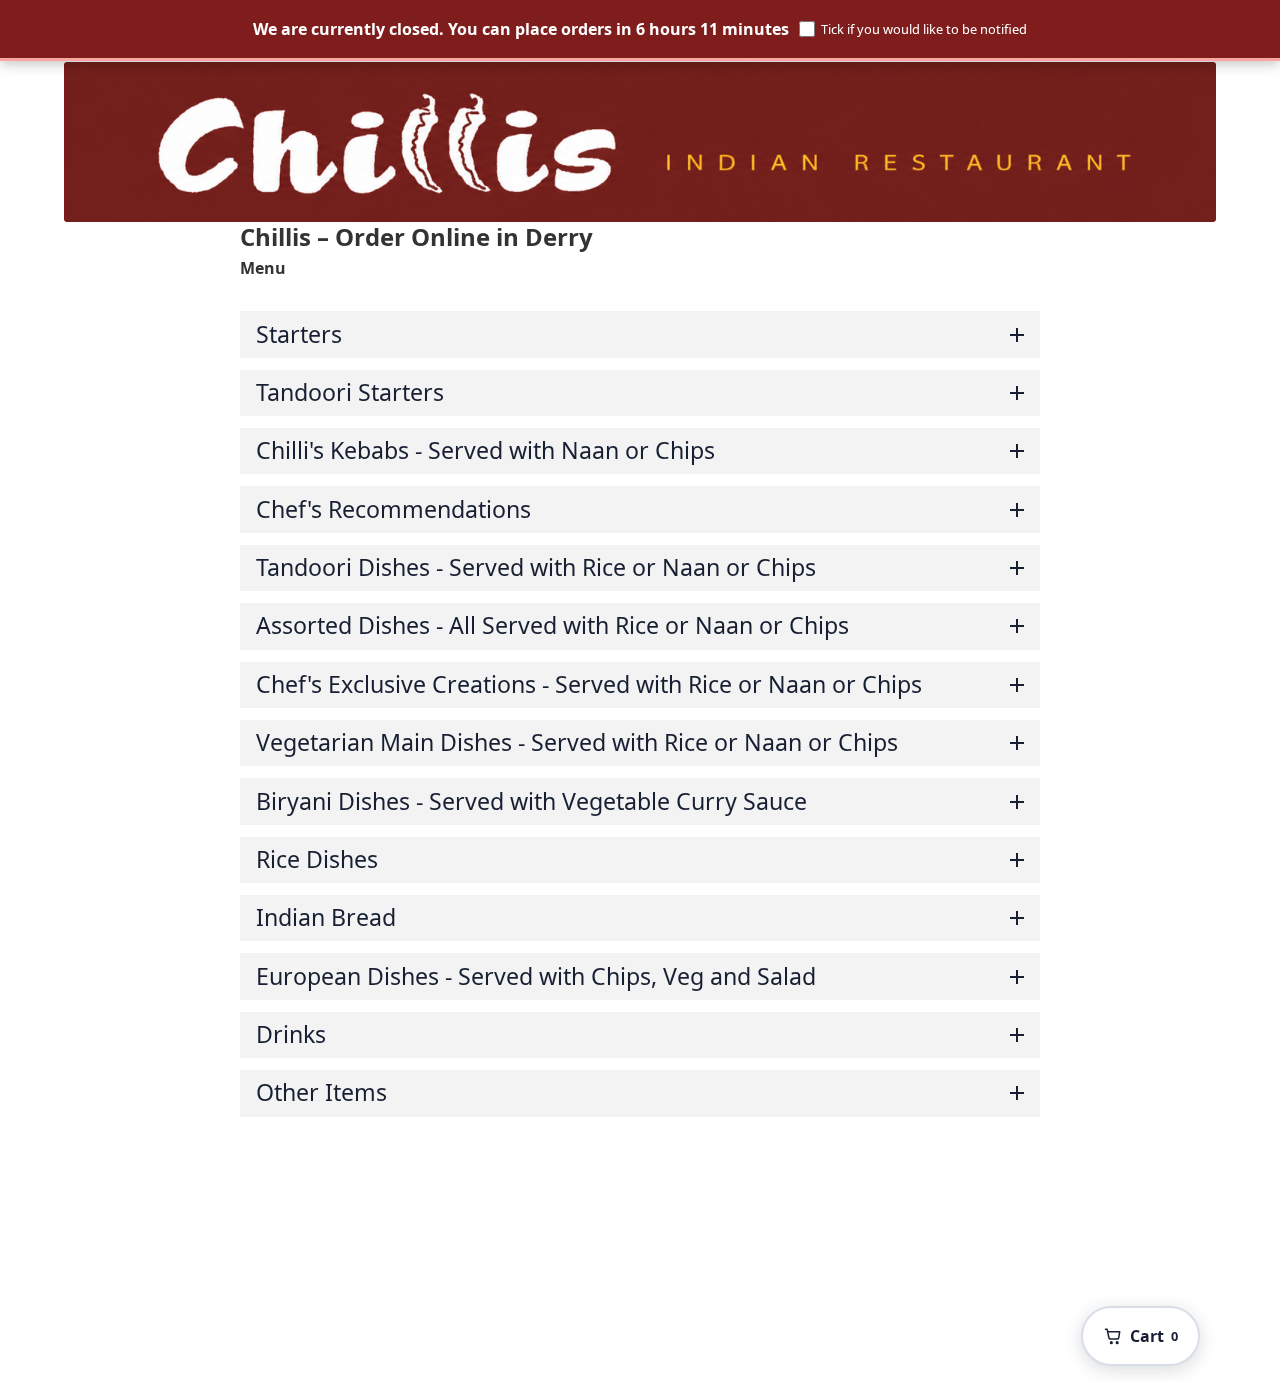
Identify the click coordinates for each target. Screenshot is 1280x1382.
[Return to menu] (640, 142)
